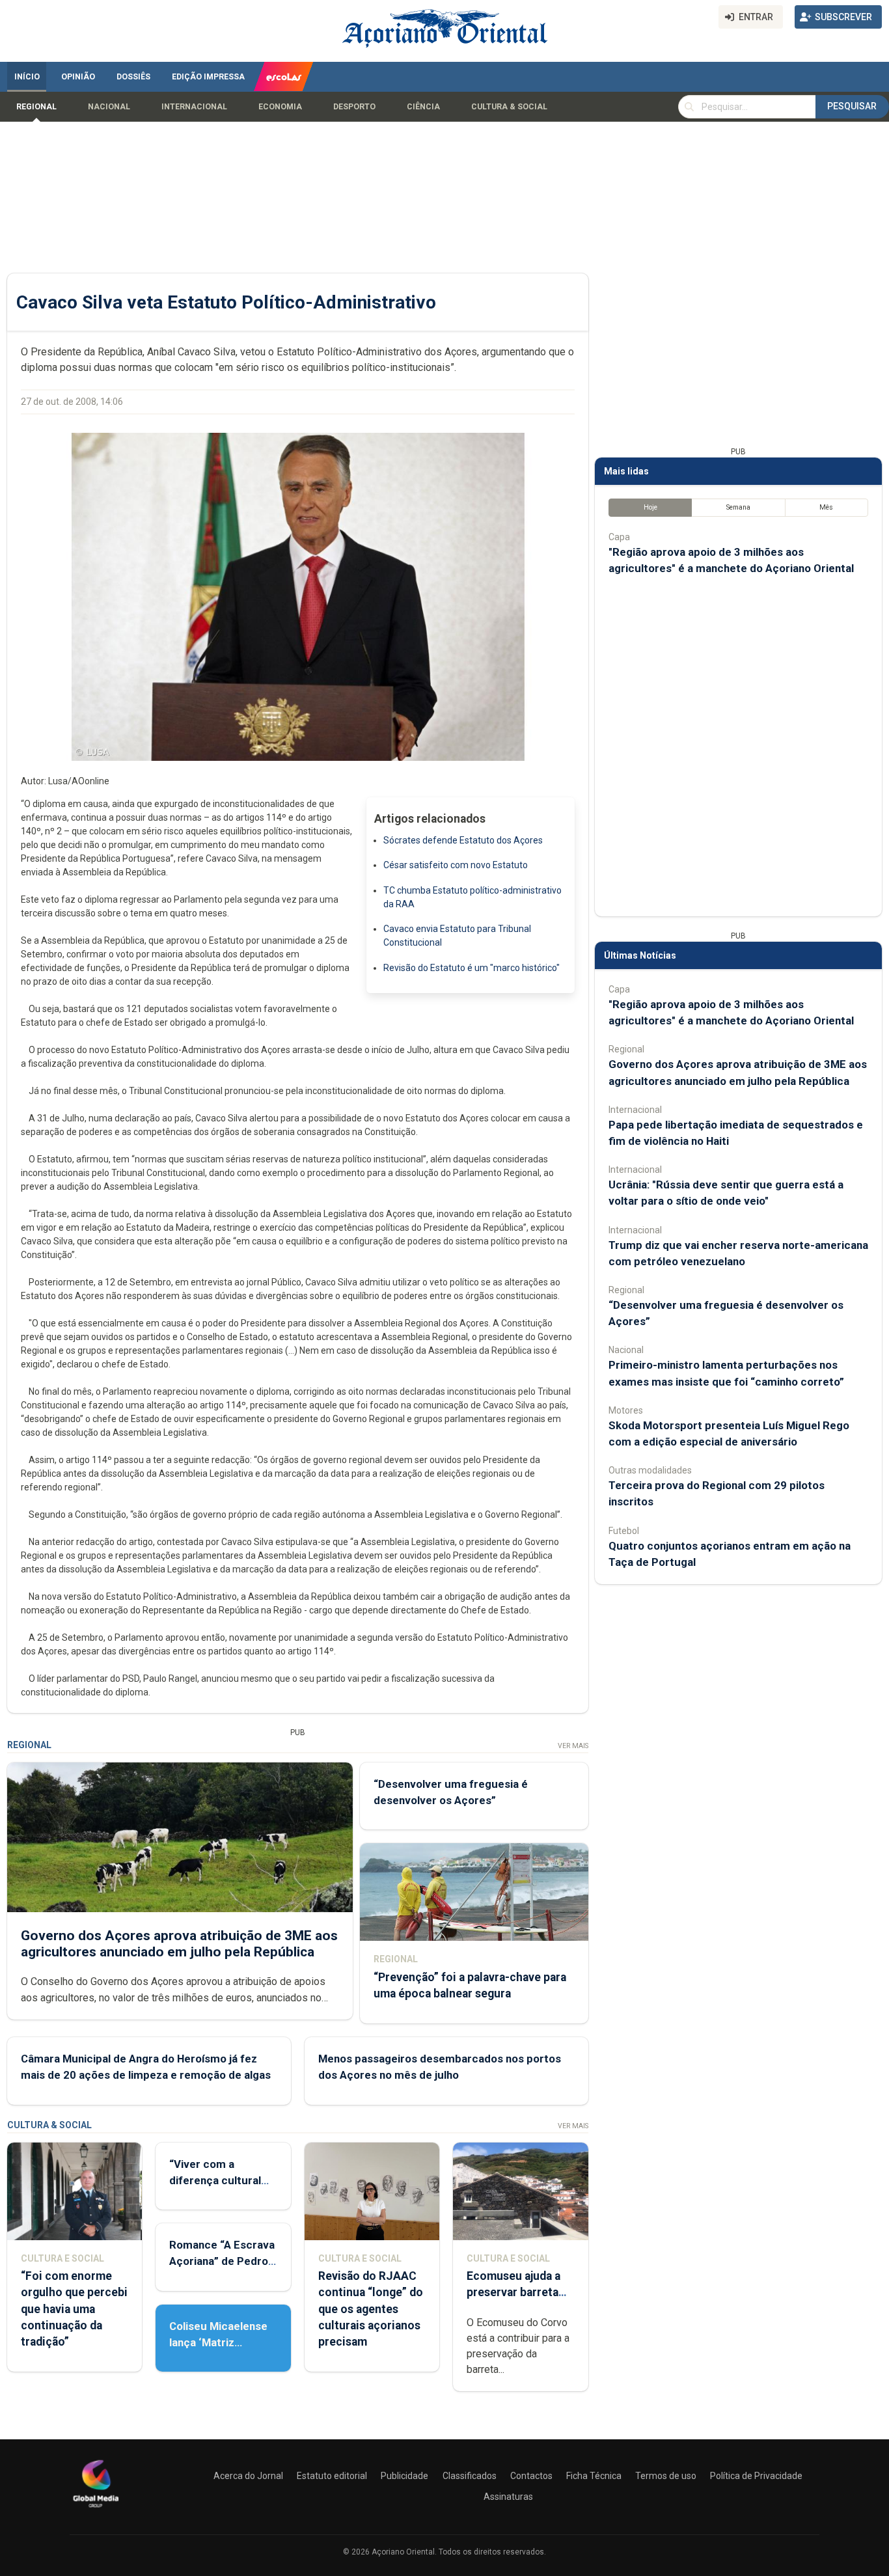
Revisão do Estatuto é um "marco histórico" (472, 968)
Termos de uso (666, 2476)
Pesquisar (852, 106)
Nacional (109, 107)
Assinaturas (508, 2497)
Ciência (423, 107)
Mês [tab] (826, 507)
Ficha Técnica (594, 2476)
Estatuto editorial (332, 2476)
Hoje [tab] (650, 507)
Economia (280, 107)
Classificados (470, 2476)
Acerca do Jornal (248, 2476)
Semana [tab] (738, 507)
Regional (36, 107)
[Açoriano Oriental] (96, 2509)
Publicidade (404, 2476)
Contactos (531, 2476)
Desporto (354, 107)
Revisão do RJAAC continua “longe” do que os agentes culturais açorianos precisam (371, 2309)
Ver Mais (573, 1746)
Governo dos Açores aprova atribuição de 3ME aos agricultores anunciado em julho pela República (179, 1944)
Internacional (194, 107)
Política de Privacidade (756, 2476)
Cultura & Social (509, 107)
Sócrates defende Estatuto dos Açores (463, 840)
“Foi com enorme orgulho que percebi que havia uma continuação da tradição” (74, 2309)
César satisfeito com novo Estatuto (456, 865)
